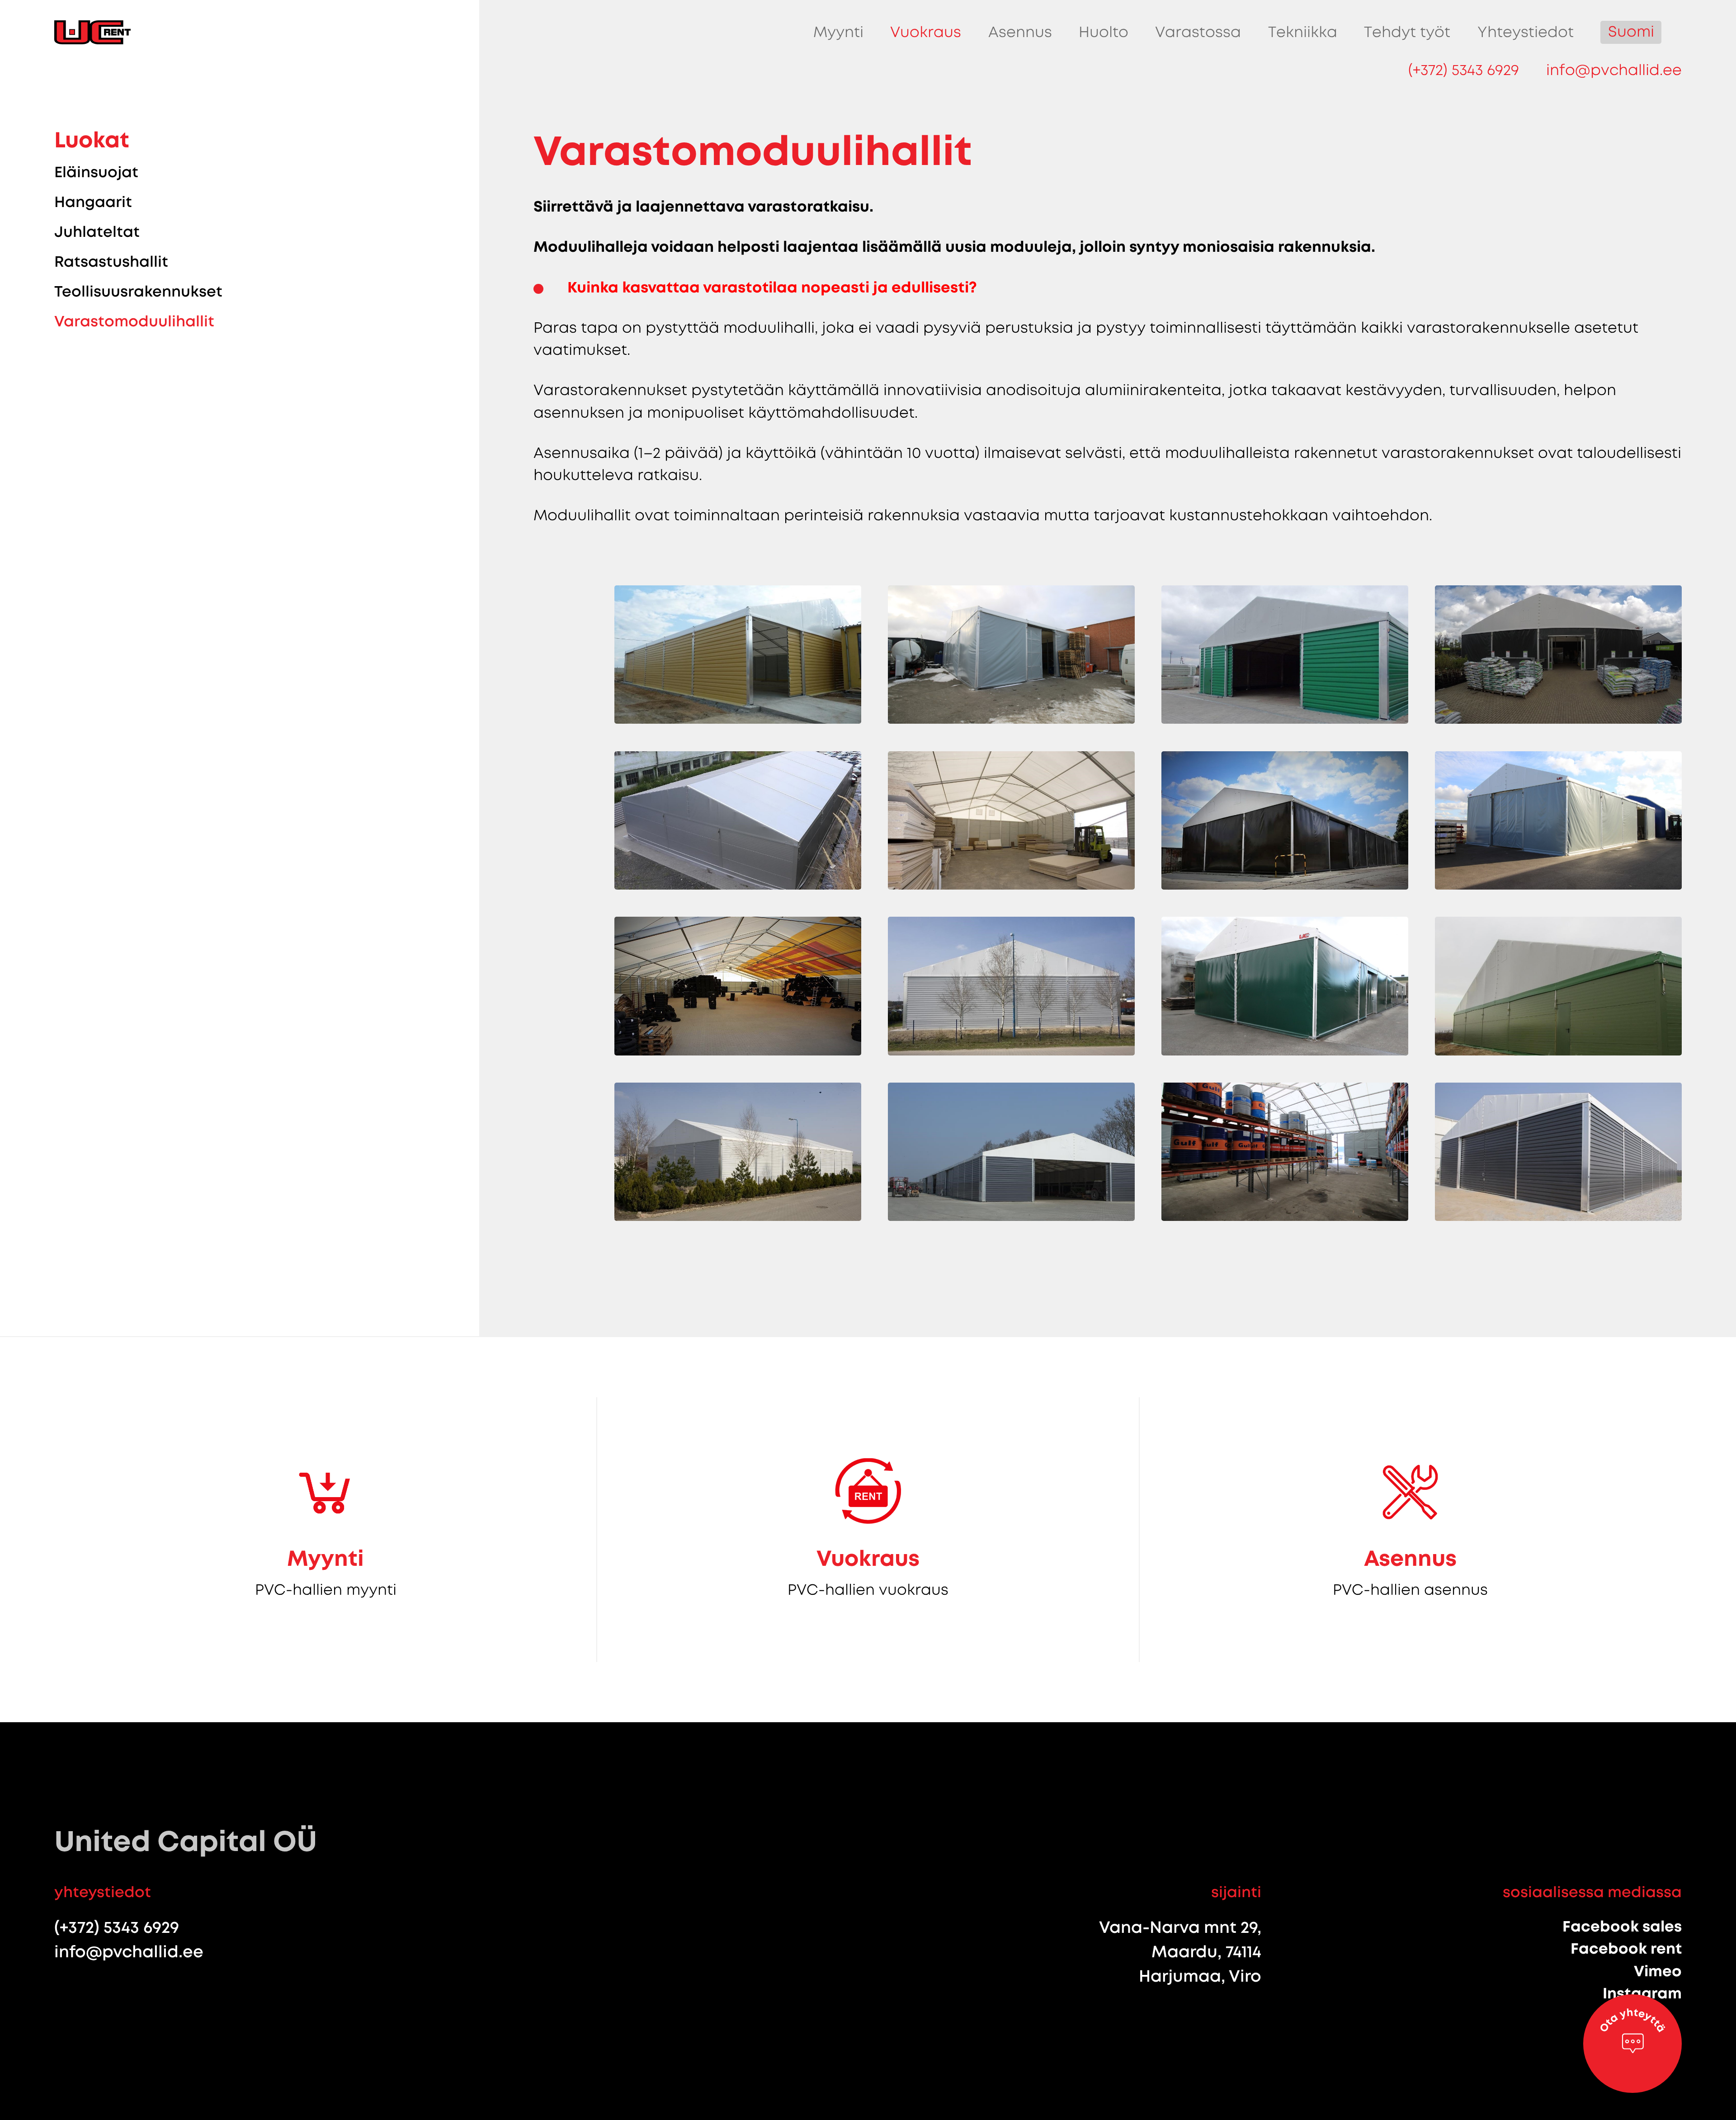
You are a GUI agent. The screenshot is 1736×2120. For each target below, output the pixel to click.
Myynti (838, 32)
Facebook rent (1626, 1949)
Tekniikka (1303, 32)
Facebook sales (1622, 1927)
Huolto (1104, 32)
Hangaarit (93, 202)
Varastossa (1198, 32)
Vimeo (1658, 1971)
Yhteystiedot (1526, 32)
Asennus (1020, 32)
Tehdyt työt (1407, 32)
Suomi (1631, 32)
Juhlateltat (97, 232)
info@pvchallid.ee (1614, 70)
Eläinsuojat (96, 172)
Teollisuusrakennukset (138, 292)
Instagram (1642, 1993)
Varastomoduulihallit (134, 321)
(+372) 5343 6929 (1464, 70)
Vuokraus (926, 32)
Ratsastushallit (111, 262)
